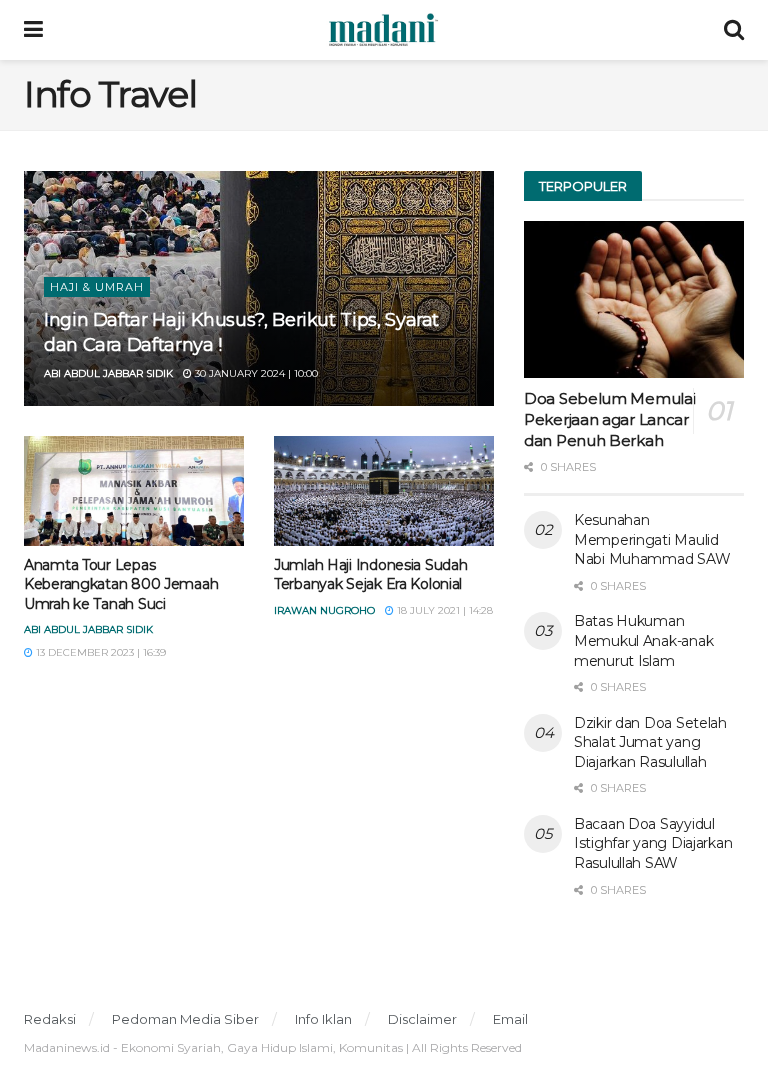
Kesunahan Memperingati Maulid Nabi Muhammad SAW (652, 539)
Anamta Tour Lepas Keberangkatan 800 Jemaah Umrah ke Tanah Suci (121, 584)
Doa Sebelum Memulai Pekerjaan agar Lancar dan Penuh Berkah (609, 419)
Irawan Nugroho (324, 610)
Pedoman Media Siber (185, 1019)
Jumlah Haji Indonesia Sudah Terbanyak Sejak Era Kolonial (370, 575)
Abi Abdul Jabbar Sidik (108, 373)
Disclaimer (422, 1019)
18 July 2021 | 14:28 (443, 610)
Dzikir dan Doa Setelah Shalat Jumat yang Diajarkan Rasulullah (650, 742)
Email (510, 1019)
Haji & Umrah (97, 287)
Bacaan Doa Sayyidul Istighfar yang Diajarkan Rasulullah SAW (653, 843)
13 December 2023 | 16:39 (99, 652)
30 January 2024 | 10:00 (255, 373)
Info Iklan (323, 1019)
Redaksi (50, 1019)
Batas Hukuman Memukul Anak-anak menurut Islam (643, 640)
